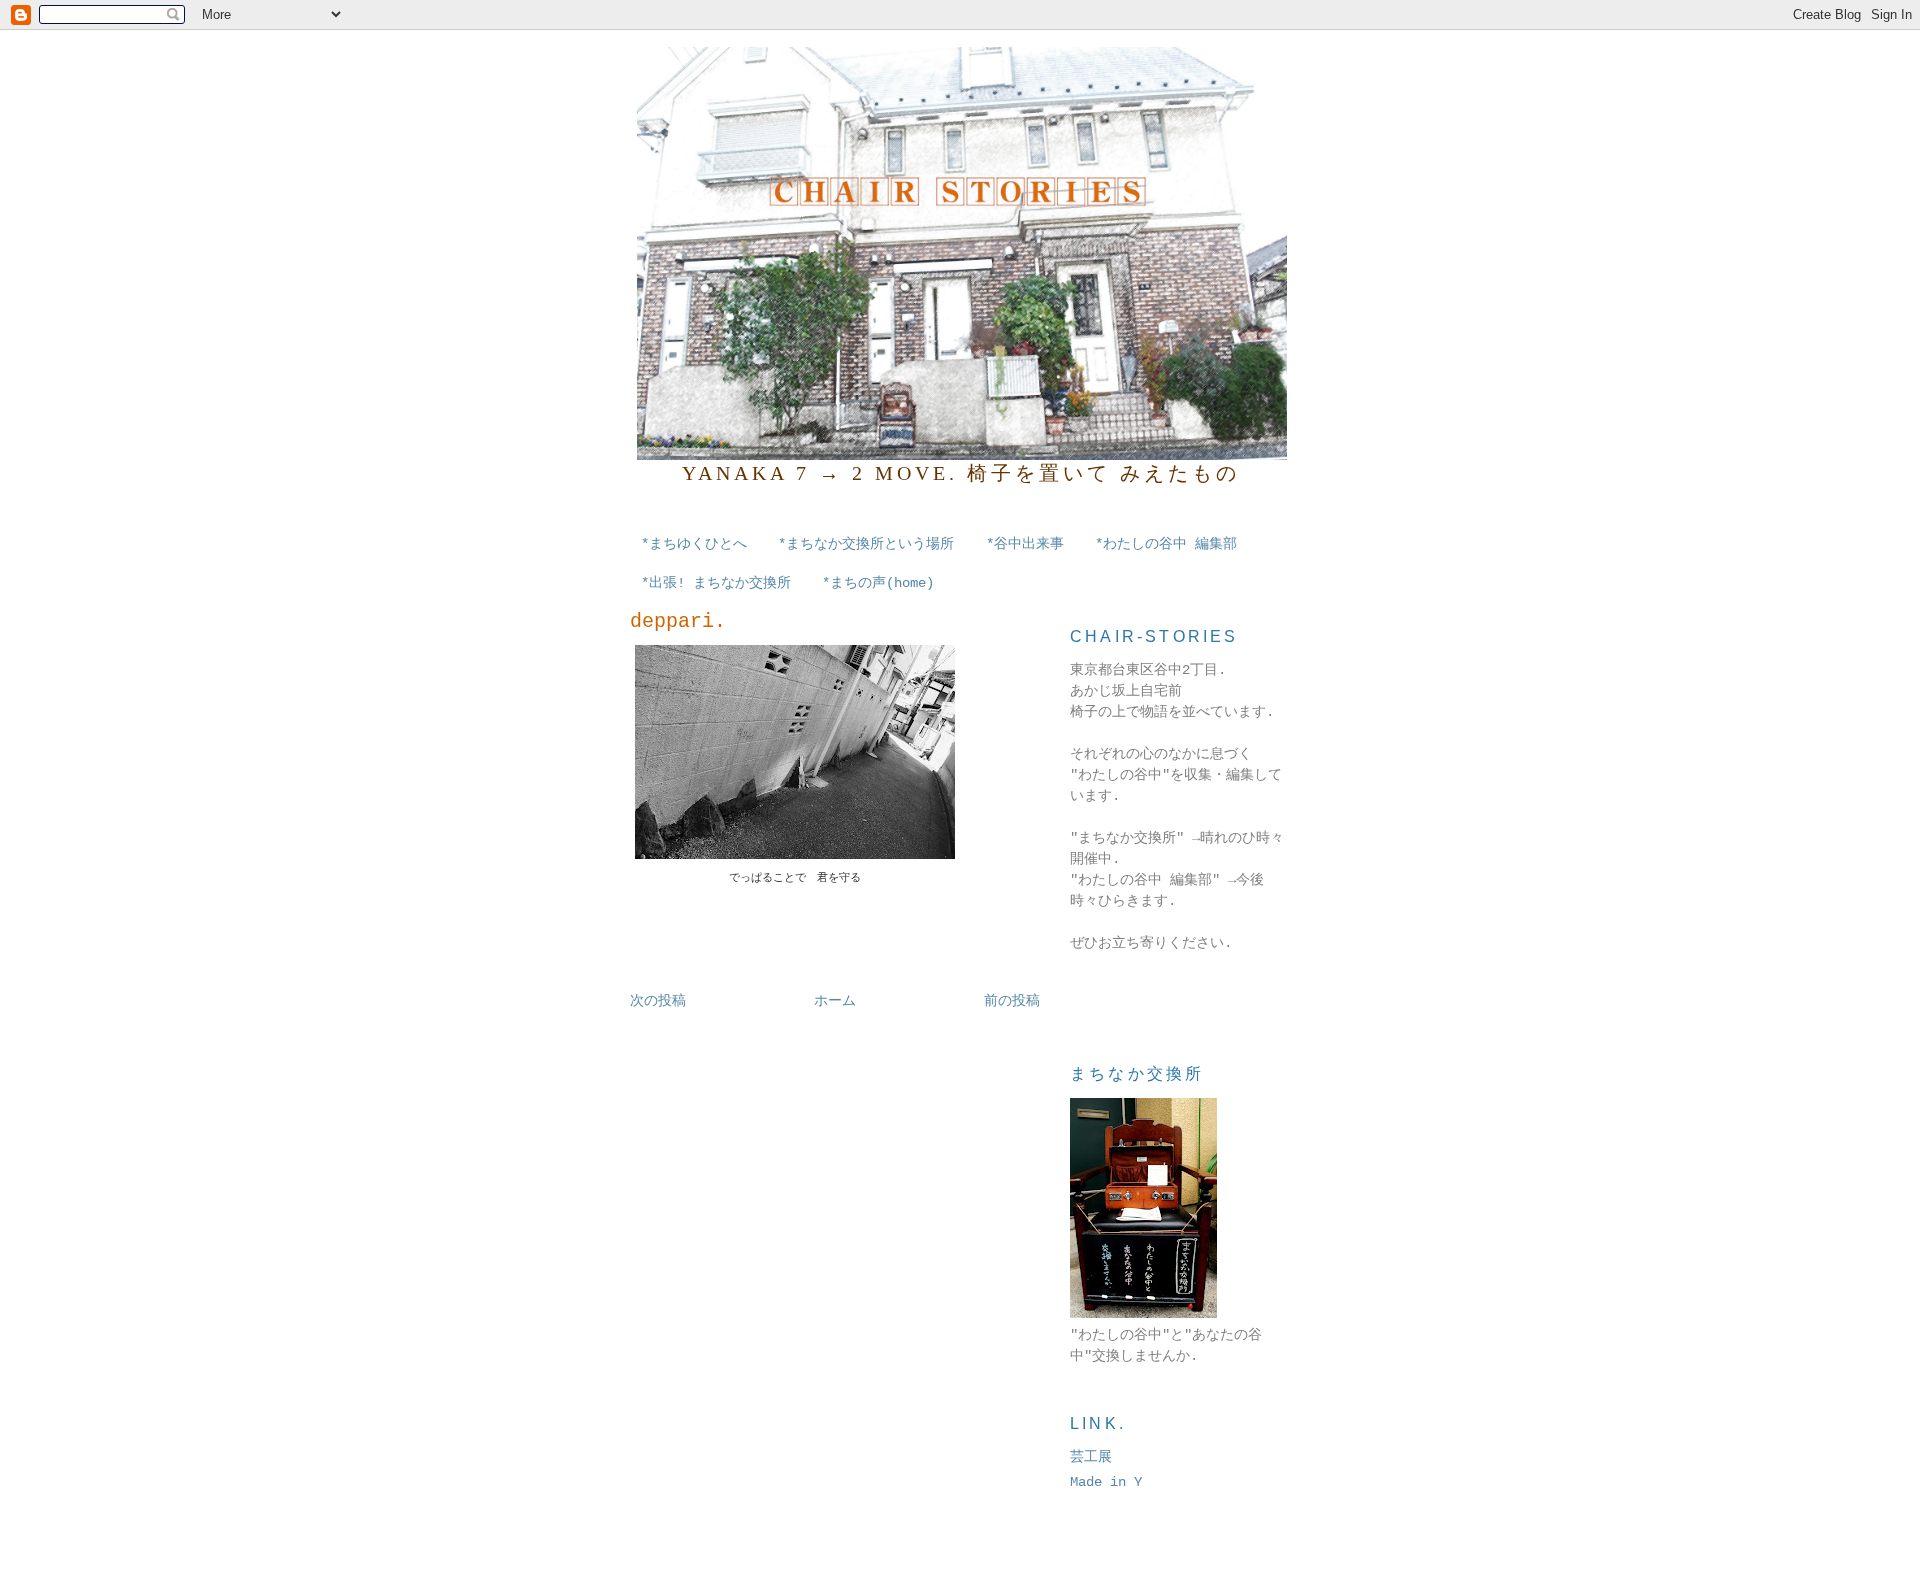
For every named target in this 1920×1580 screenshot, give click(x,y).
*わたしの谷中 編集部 (1166, 544)
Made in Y (1106, 1482)
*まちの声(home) (878, 583)
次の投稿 (658, 1001)
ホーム (835, 1001)
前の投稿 (1012, 1001)
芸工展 (1091, 1457)
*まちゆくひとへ (694, 544)
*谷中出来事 (1025, 544)
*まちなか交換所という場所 (866, 544)
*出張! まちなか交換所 (716, 583)
